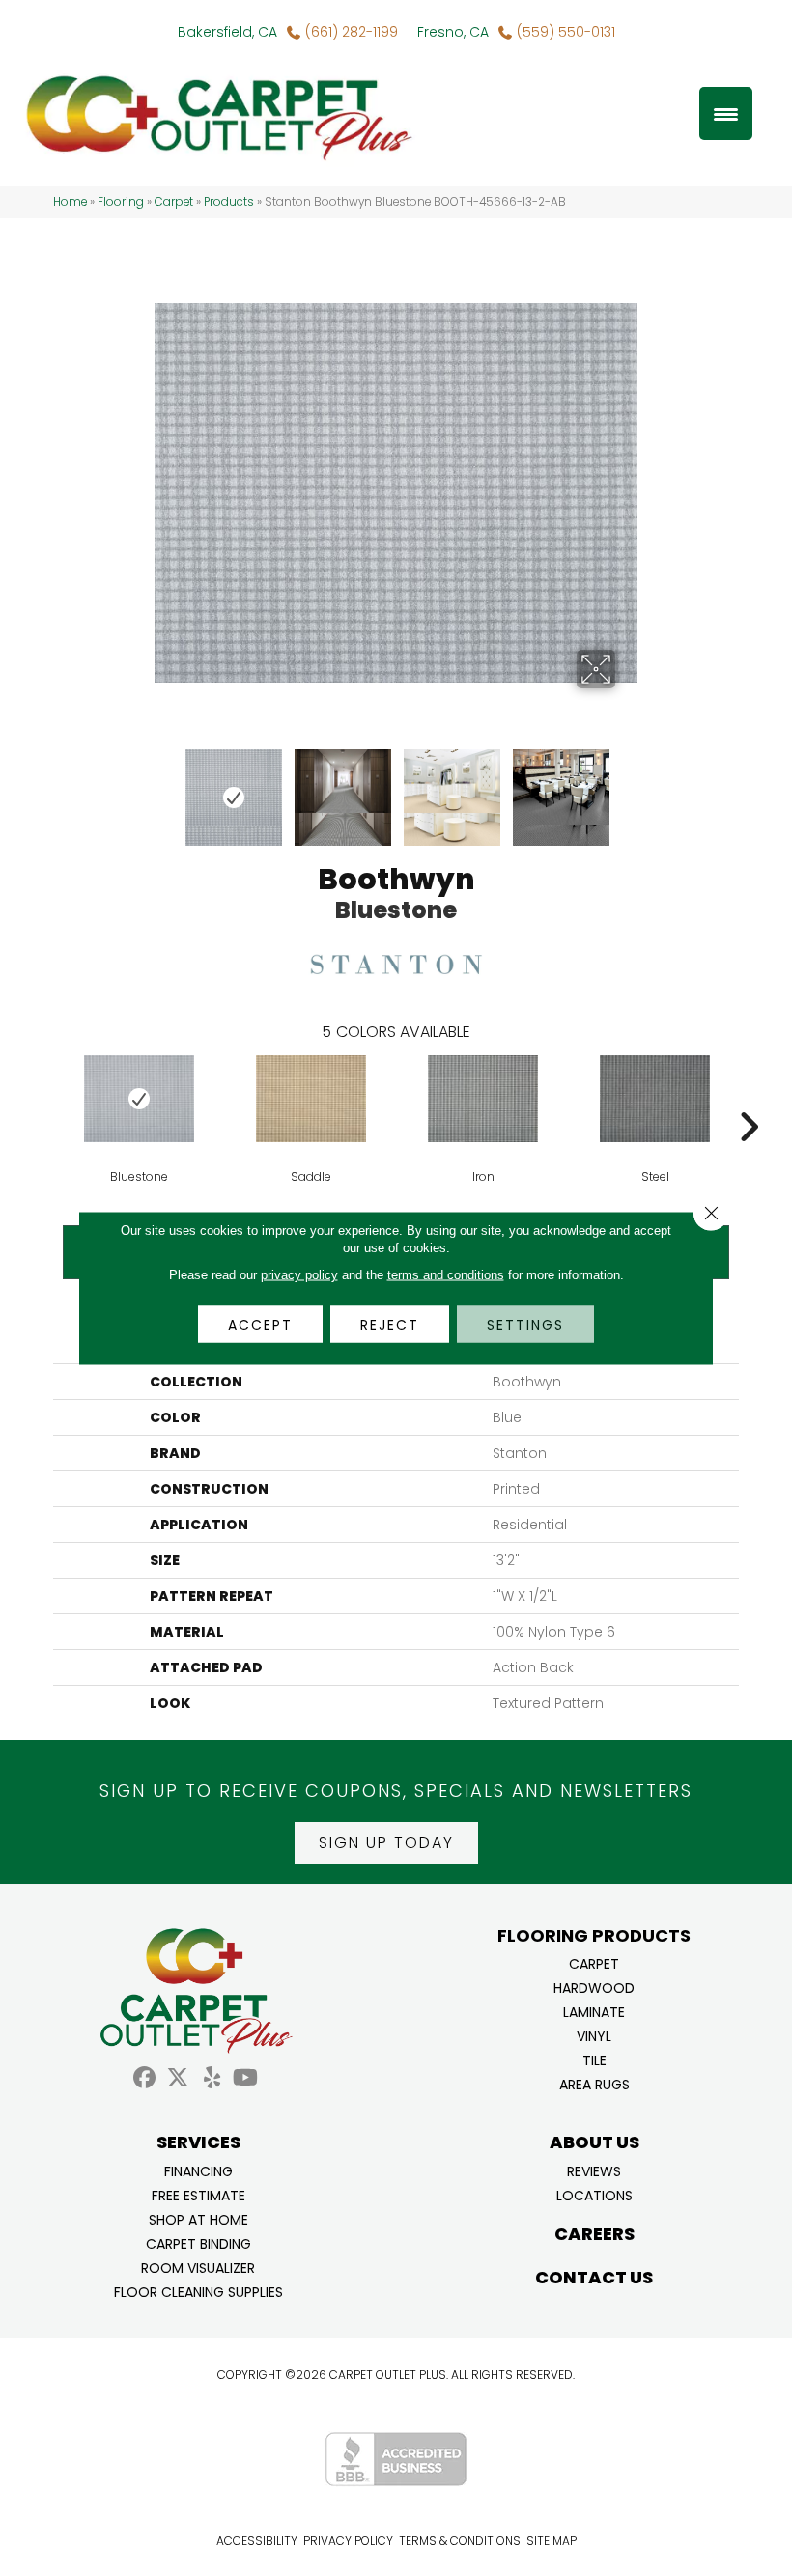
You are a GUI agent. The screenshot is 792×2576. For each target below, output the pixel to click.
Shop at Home (198, 2218)
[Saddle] (311, 1099)
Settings (525, 1325)
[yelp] (212, 2078)
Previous (164, 788)
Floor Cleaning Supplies (198, 2291)
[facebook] (144, 2078)
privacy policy (299, 1275)
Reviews (594, 2170)
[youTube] (246, 2078)
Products (229, 202)
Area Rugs (594, 2083)
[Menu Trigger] (726, 113)
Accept (260, 1325)
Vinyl (594, 2035)
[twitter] (178, 2078)
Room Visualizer (198, 2267)
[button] (386, 1843)
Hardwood (594, 1987)
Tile (594, 2059)
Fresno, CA (453, 32)
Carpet (174, 202)
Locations (594, 2194)
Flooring (121, 202)
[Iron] (483, 1099)
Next (628, 788)
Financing (198, 2170)
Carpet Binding (198, 2242)
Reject (390, 1325)
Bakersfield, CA (227, 32)
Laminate (594, 2011)
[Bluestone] (139, 1099)
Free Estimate (198, 2194)
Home (70, 202)
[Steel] (655, 1099)
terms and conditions (446, 1275)
